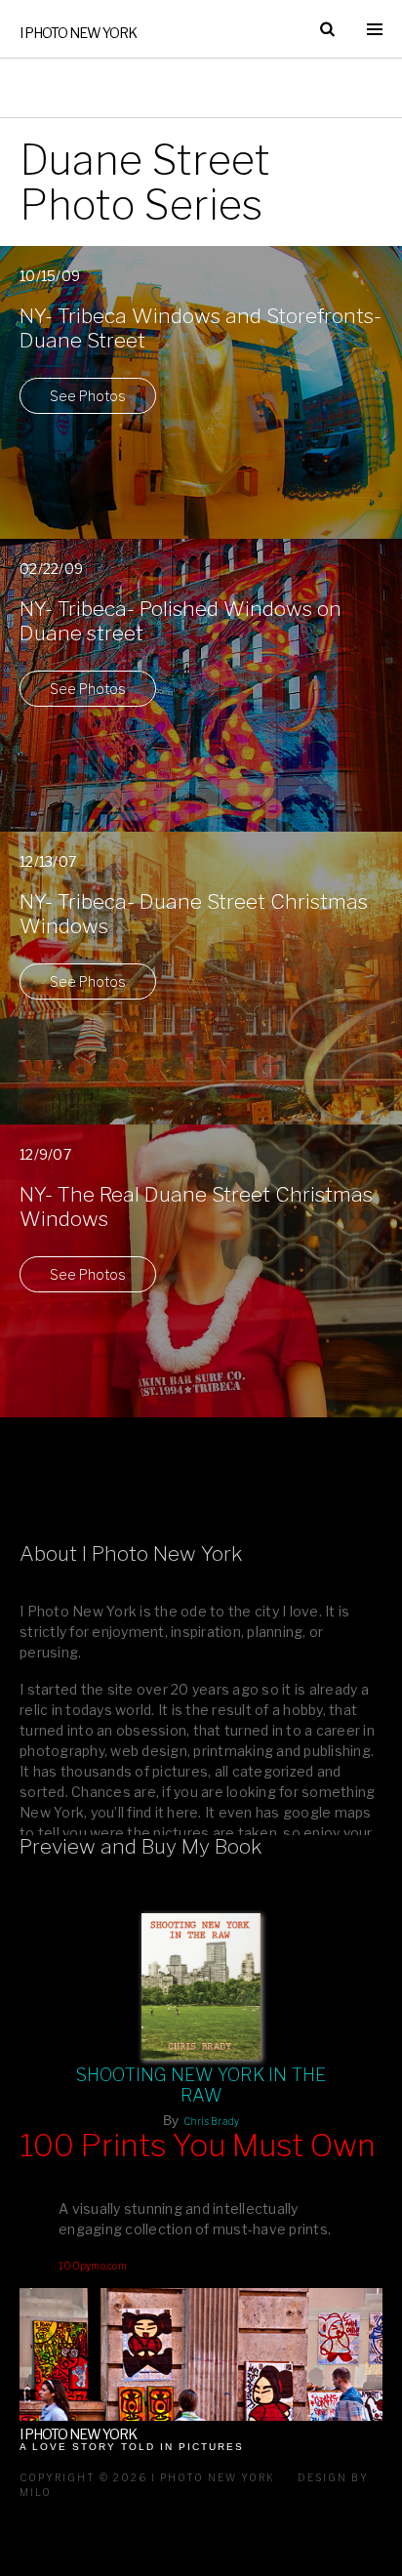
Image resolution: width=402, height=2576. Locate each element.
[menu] (375, 29)
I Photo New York (78, 33)
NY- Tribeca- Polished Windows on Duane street (181, 621)
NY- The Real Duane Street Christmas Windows (196, 1206)
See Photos (88, 396)
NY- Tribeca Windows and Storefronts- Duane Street (201, 328)
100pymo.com (93, 2266)
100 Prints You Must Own (198, 2146)
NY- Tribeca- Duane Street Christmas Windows (194, 914)
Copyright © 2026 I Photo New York (147, 2477)
